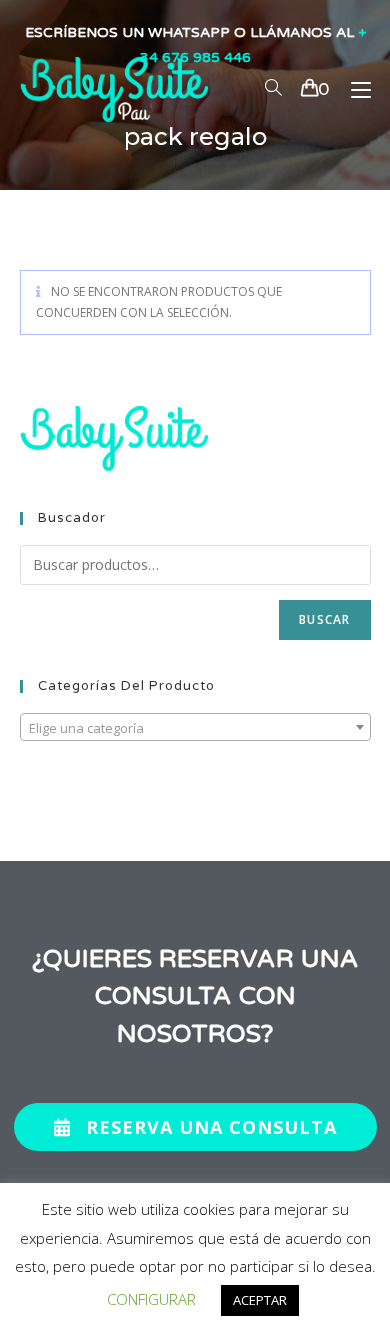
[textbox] (195, 728)
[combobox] (195, 727)
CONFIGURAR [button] (151, 1299)
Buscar (324, 619)
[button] (195, 1127)
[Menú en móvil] (353, 89)
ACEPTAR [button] (260, 1300)
